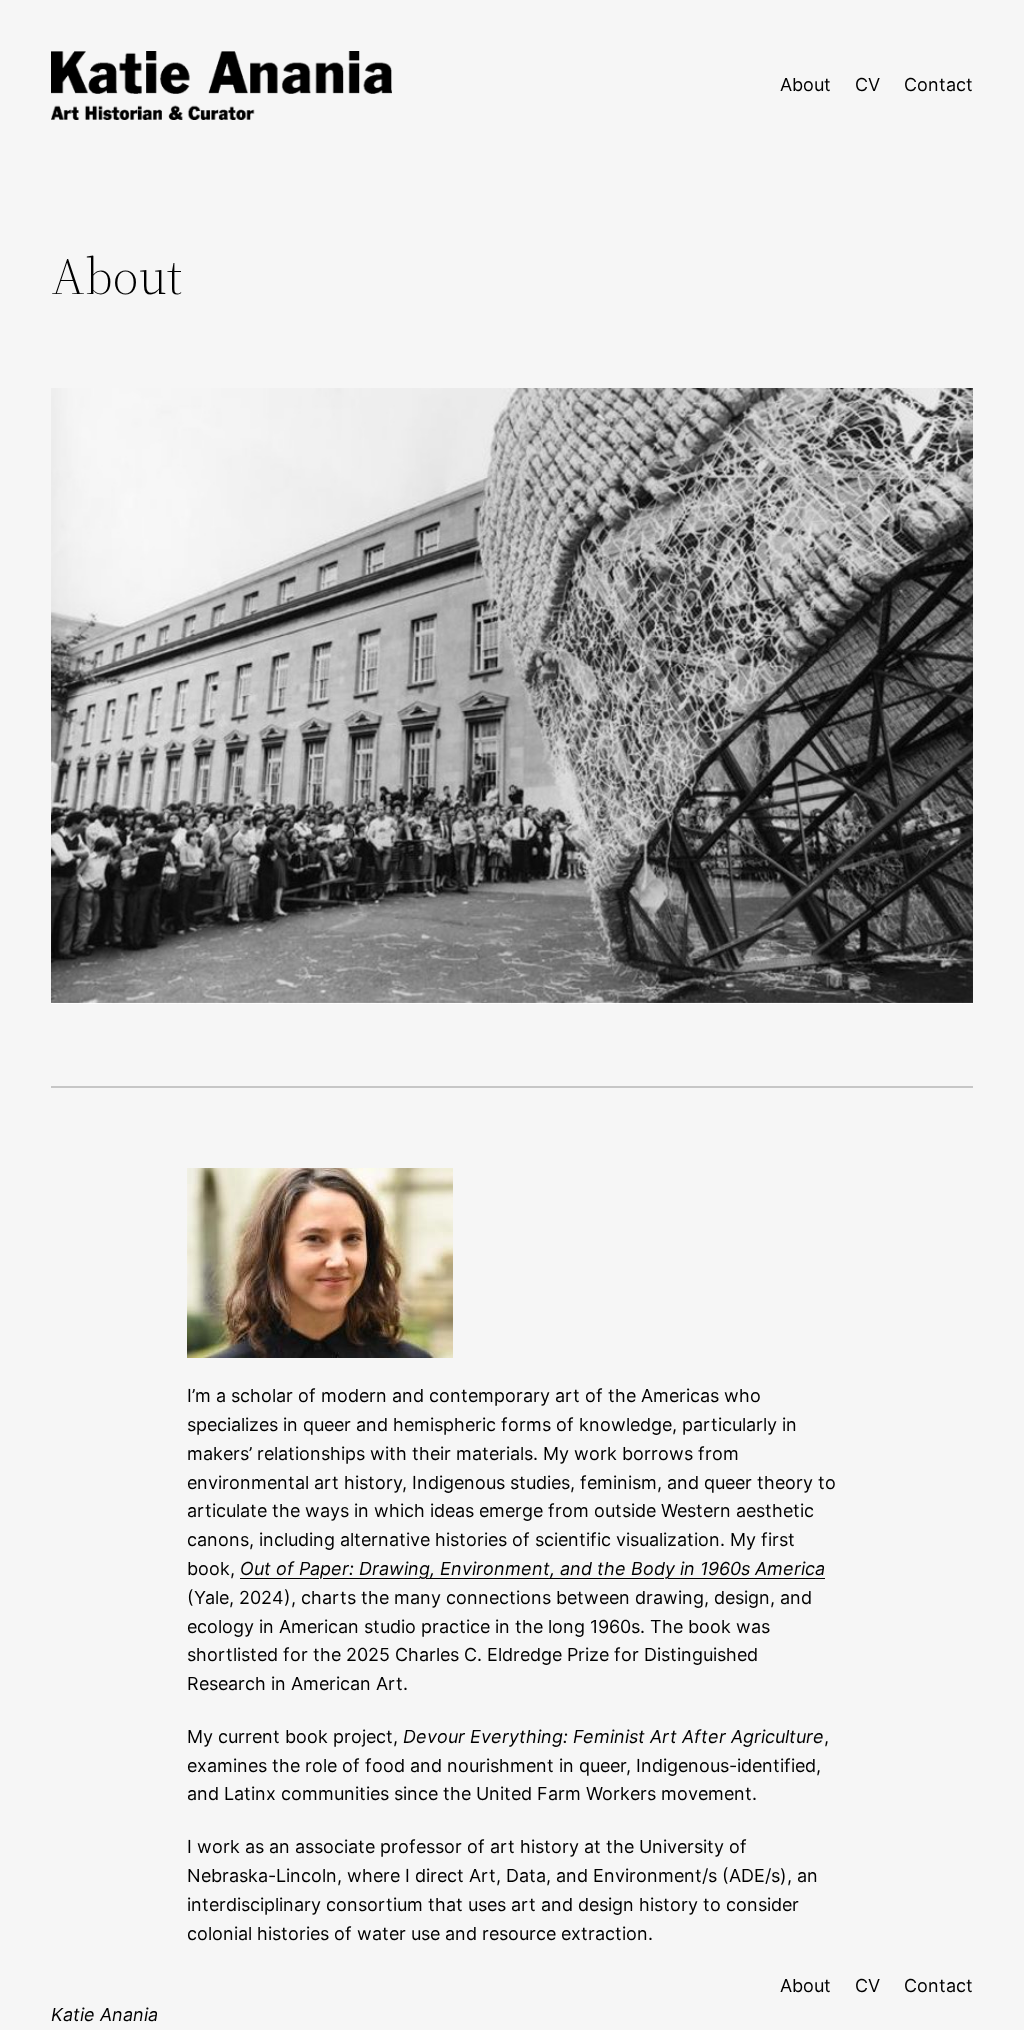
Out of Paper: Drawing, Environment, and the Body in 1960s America (532, 1568)
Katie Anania (104, 2014)
